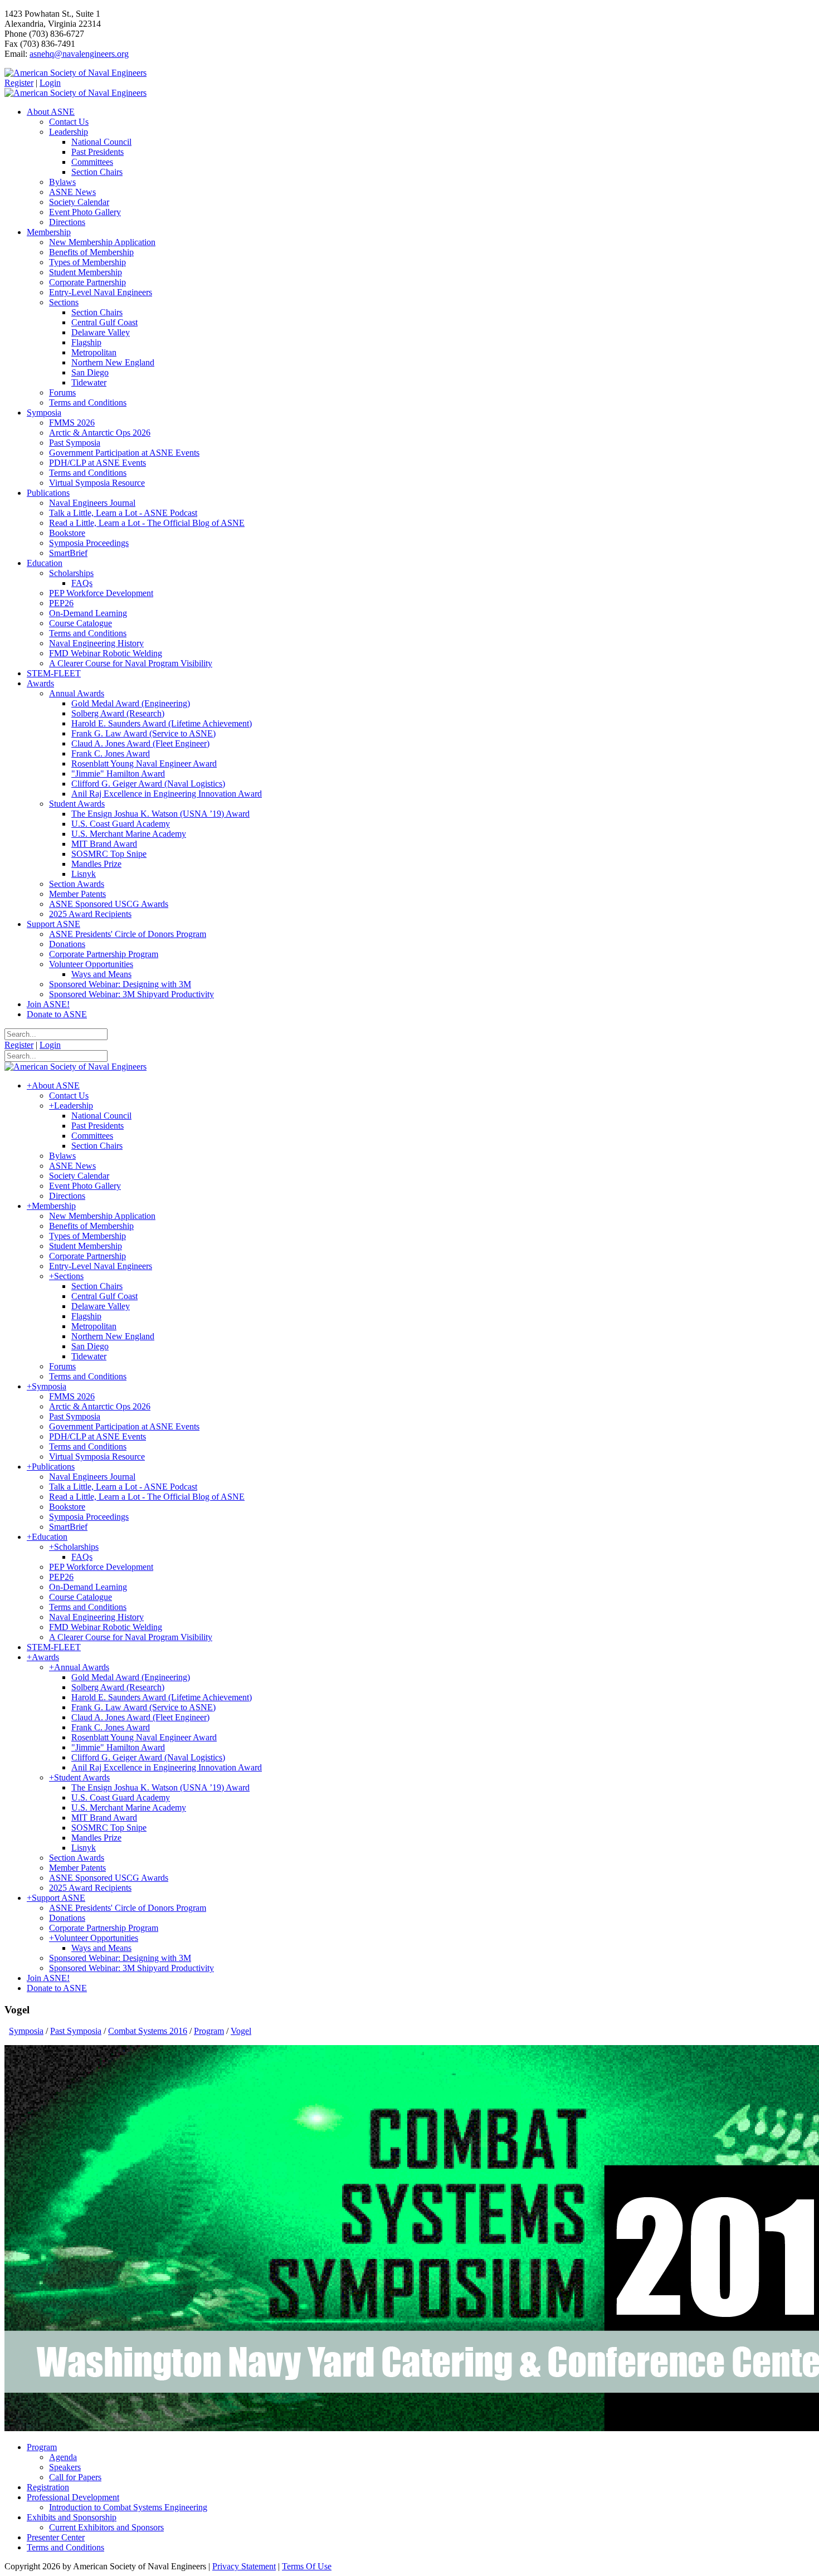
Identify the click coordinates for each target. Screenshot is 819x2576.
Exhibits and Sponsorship (72, 2517)
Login (50, 83)
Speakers (65, 2467)
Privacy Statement (244, 2566)
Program (42, 2447)
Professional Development (73, 2497)
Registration (48, 2487)
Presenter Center (56, 2537)
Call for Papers (75, 2477)
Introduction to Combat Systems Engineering (128, 2507)
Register (19, 83)
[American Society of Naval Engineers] (75, 73)
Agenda (63, 2457)
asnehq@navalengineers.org (79, 54)
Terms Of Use (307, 2566)
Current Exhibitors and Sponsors (106, 2527)
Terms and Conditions (65, 2547)
